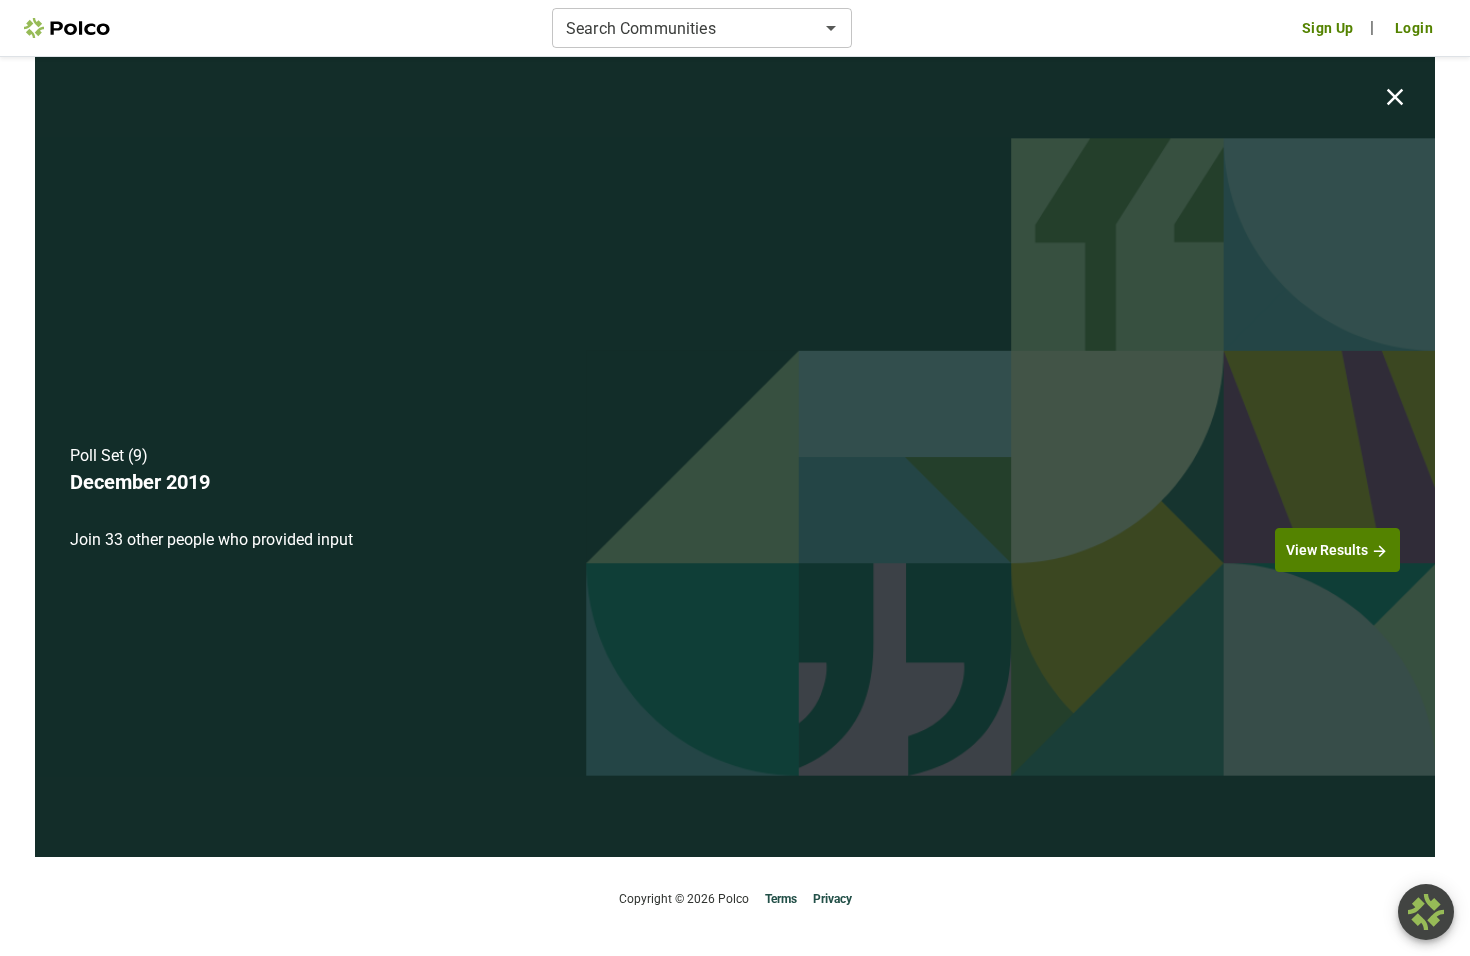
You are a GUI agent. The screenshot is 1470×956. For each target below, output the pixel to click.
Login (1414, 28)
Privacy (832, 899)
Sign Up (1328, 28)
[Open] (831, 28)
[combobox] (685, 28)
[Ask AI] (1426, 912)
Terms (781, 899)
